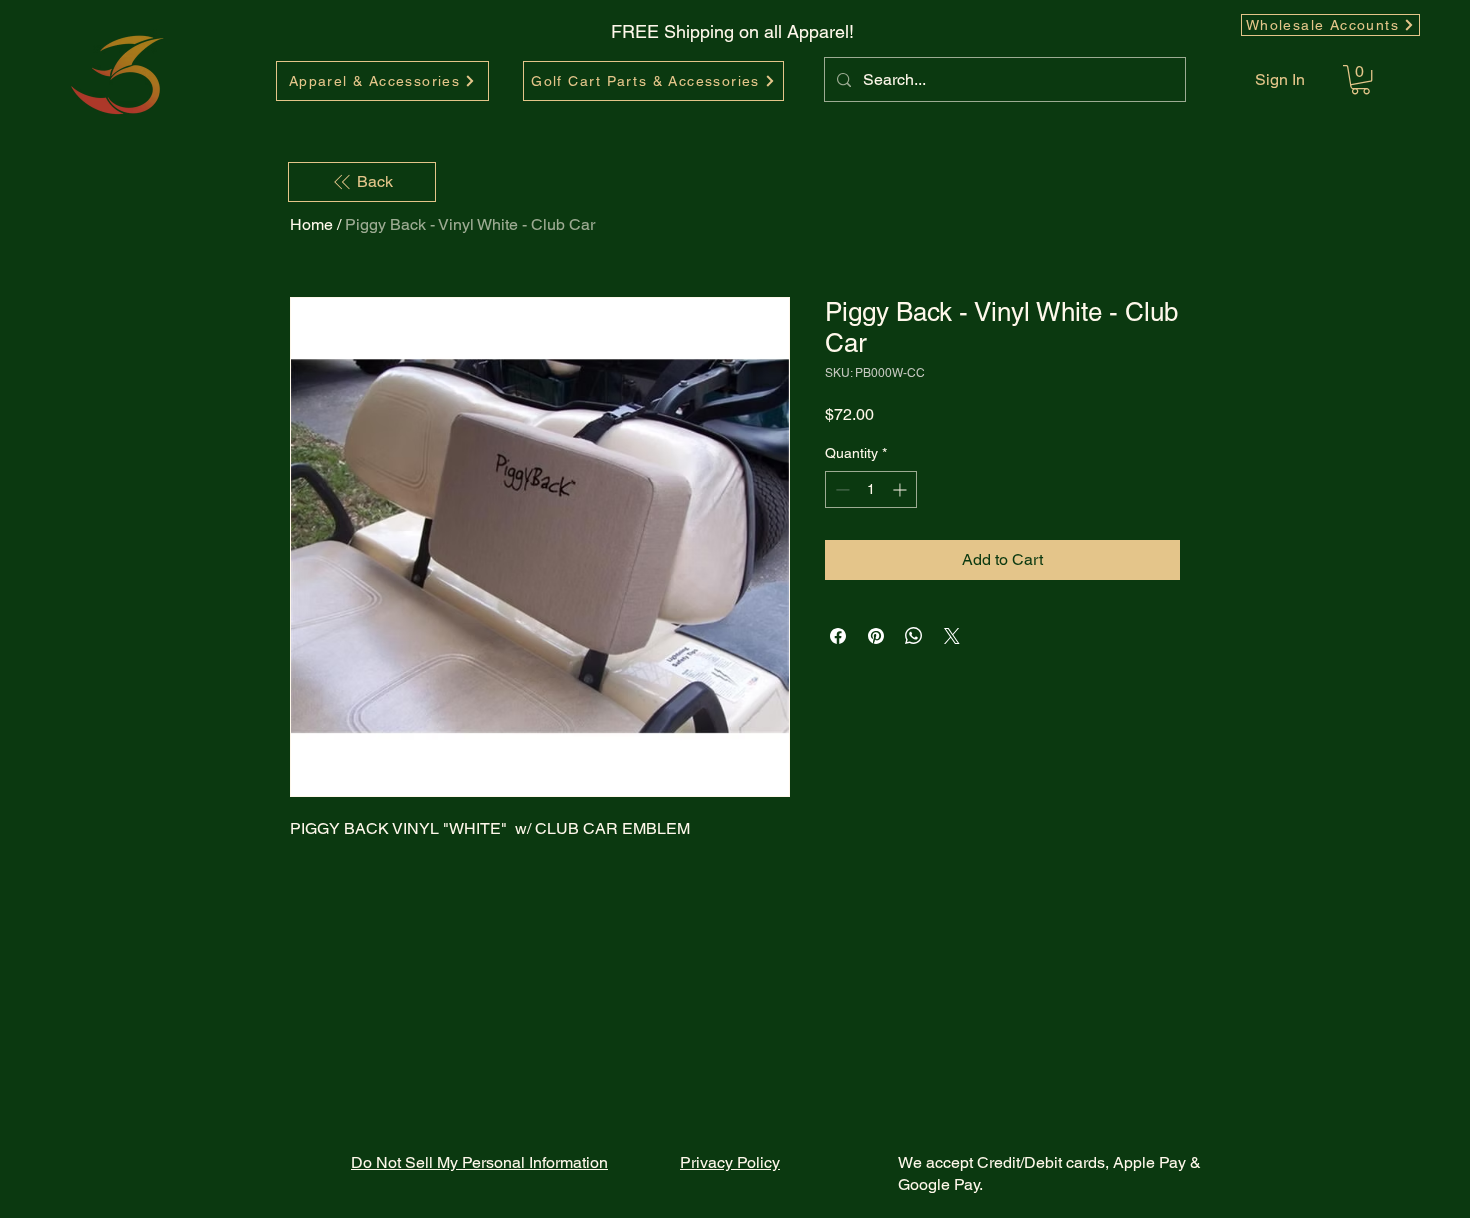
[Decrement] (840, 489)
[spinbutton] (871, 489)
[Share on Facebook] (838, 636)
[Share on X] (952, 636)
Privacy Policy (730, 1162)
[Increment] (901, 489)
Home (311, 224)
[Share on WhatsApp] (914, 636)
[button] (1360, 79)
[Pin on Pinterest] (876, 636)
